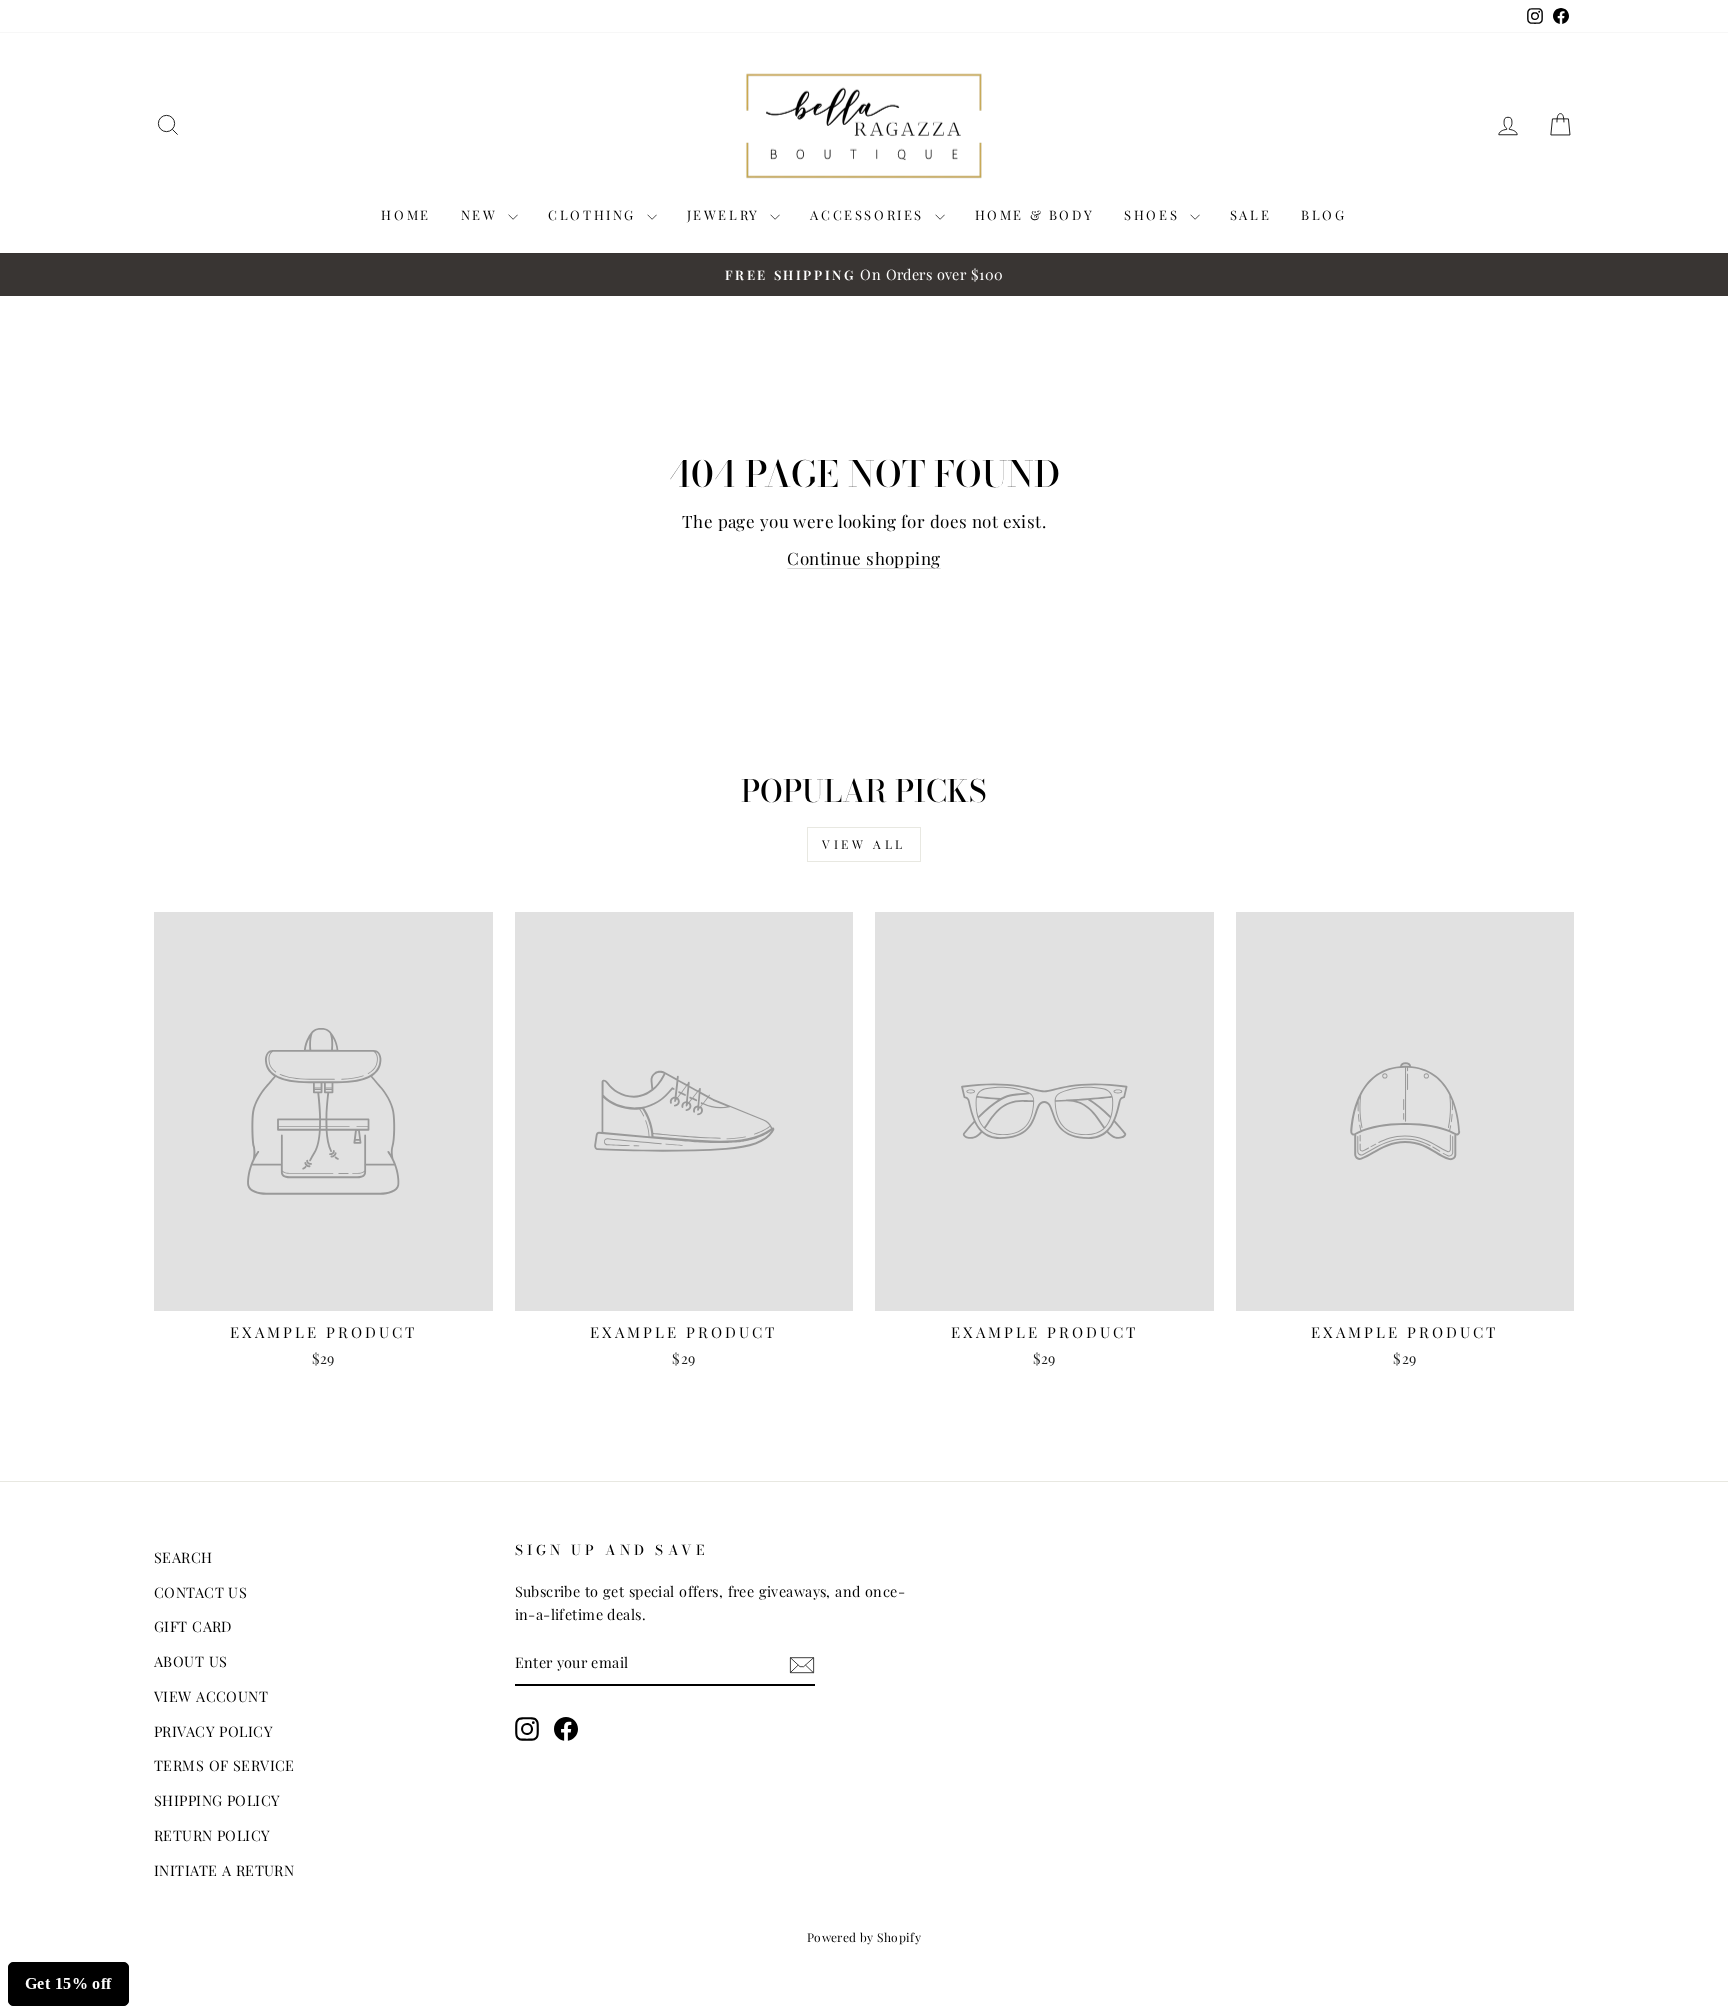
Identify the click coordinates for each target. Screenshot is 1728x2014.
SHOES (1154, 214)
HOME (405, 214)
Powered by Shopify (864, 1937)
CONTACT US (200, 1592)
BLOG (1323, 214)
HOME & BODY (1035, 214)
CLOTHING (594, 214)
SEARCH (183, 1557)
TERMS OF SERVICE (224, 1765)
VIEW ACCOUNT (211, 1696)
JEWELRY (726, 214)
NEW (482, 214)
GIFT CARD (193, 1626)
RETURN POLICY (212, 1835)
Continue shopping (863, 558)
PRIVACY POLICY (213, 1731)
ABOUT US (190, 1661)
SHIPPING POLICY (217, 1800)
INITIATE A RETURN (224, 1870)
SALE (1250, 214)
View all (864, 844)
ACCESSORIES (869, 214)
